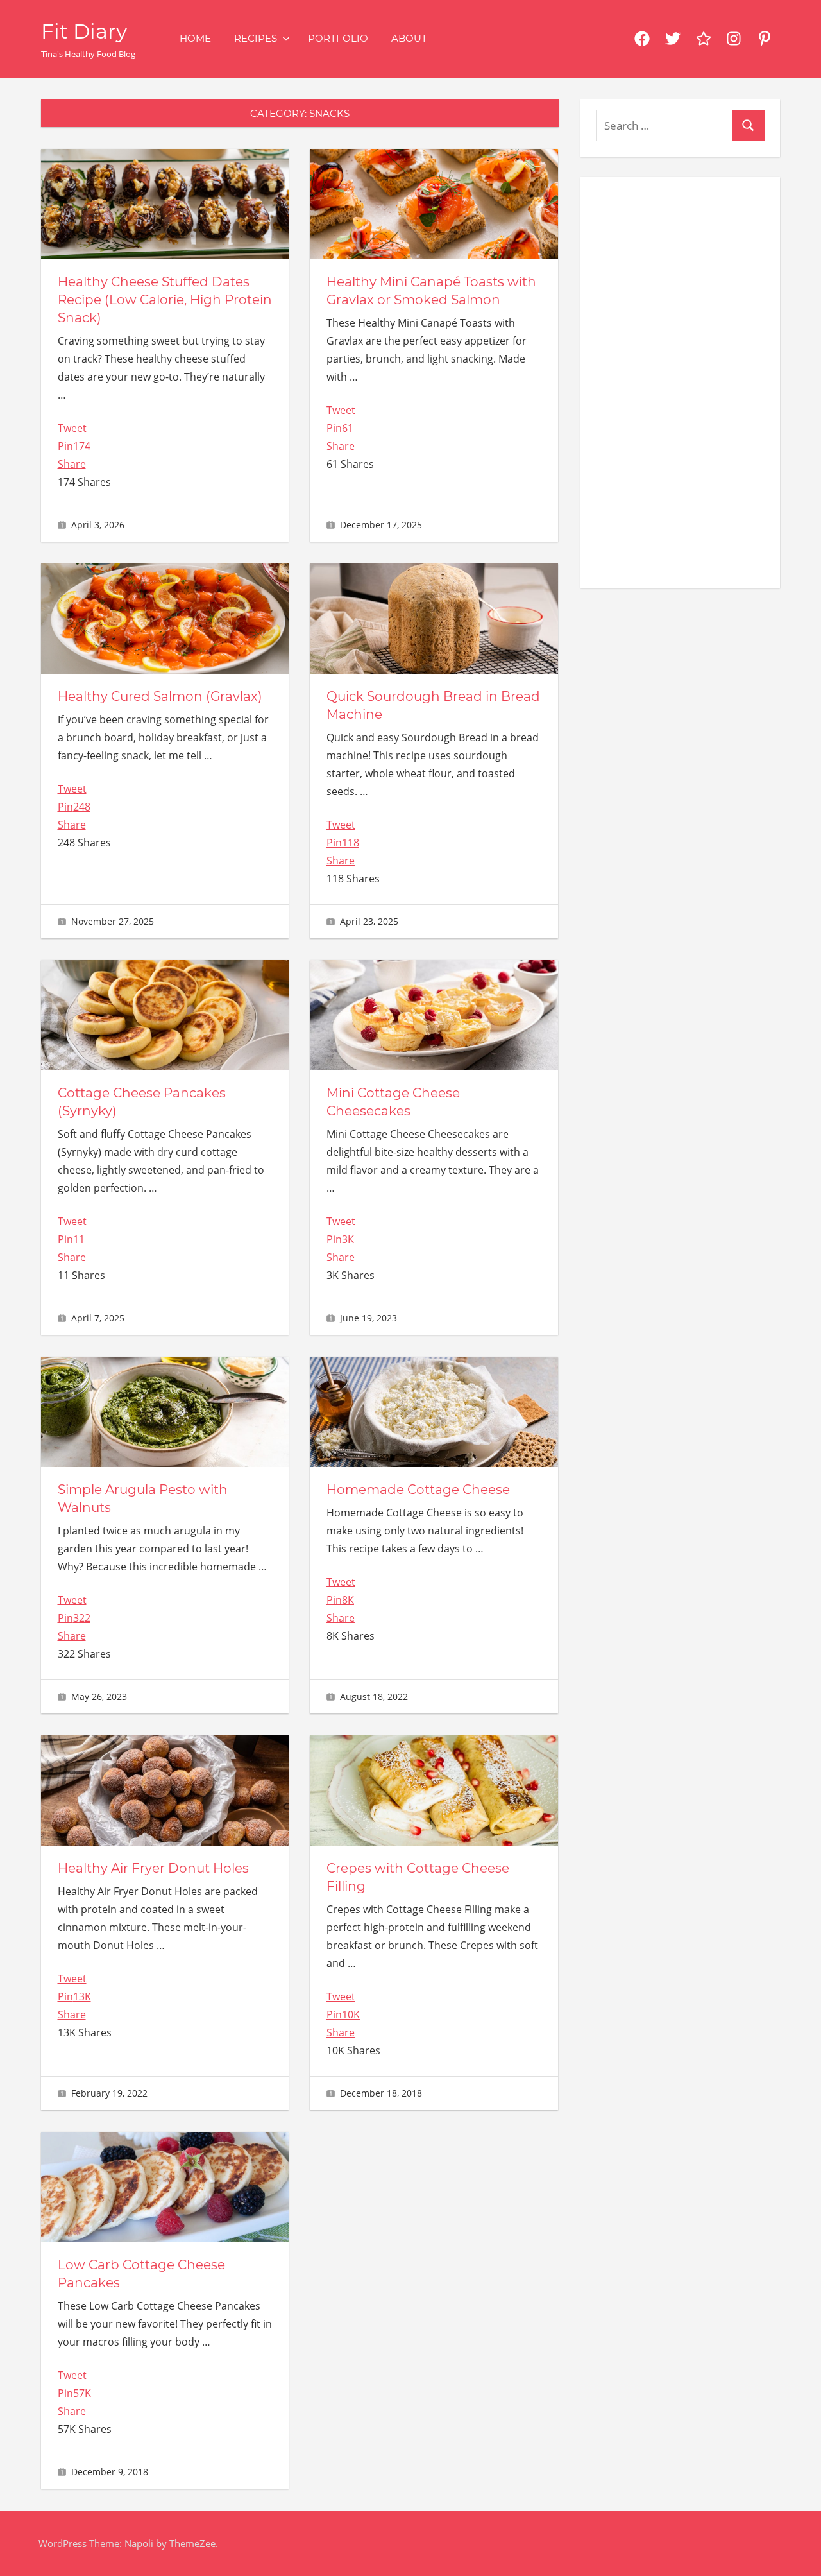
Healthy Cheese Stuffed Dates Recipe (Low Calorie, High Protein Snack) (165, 300)
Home (195, 38)
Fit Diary (84, 31)
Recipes (256, 38)
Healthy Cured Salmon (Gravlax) (160, 696)
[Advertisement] (680, 380)
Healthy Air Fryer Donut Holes (153, 1868)
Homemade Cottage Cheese (418, 1490)
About (409, 38)
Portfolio (338, 38)
